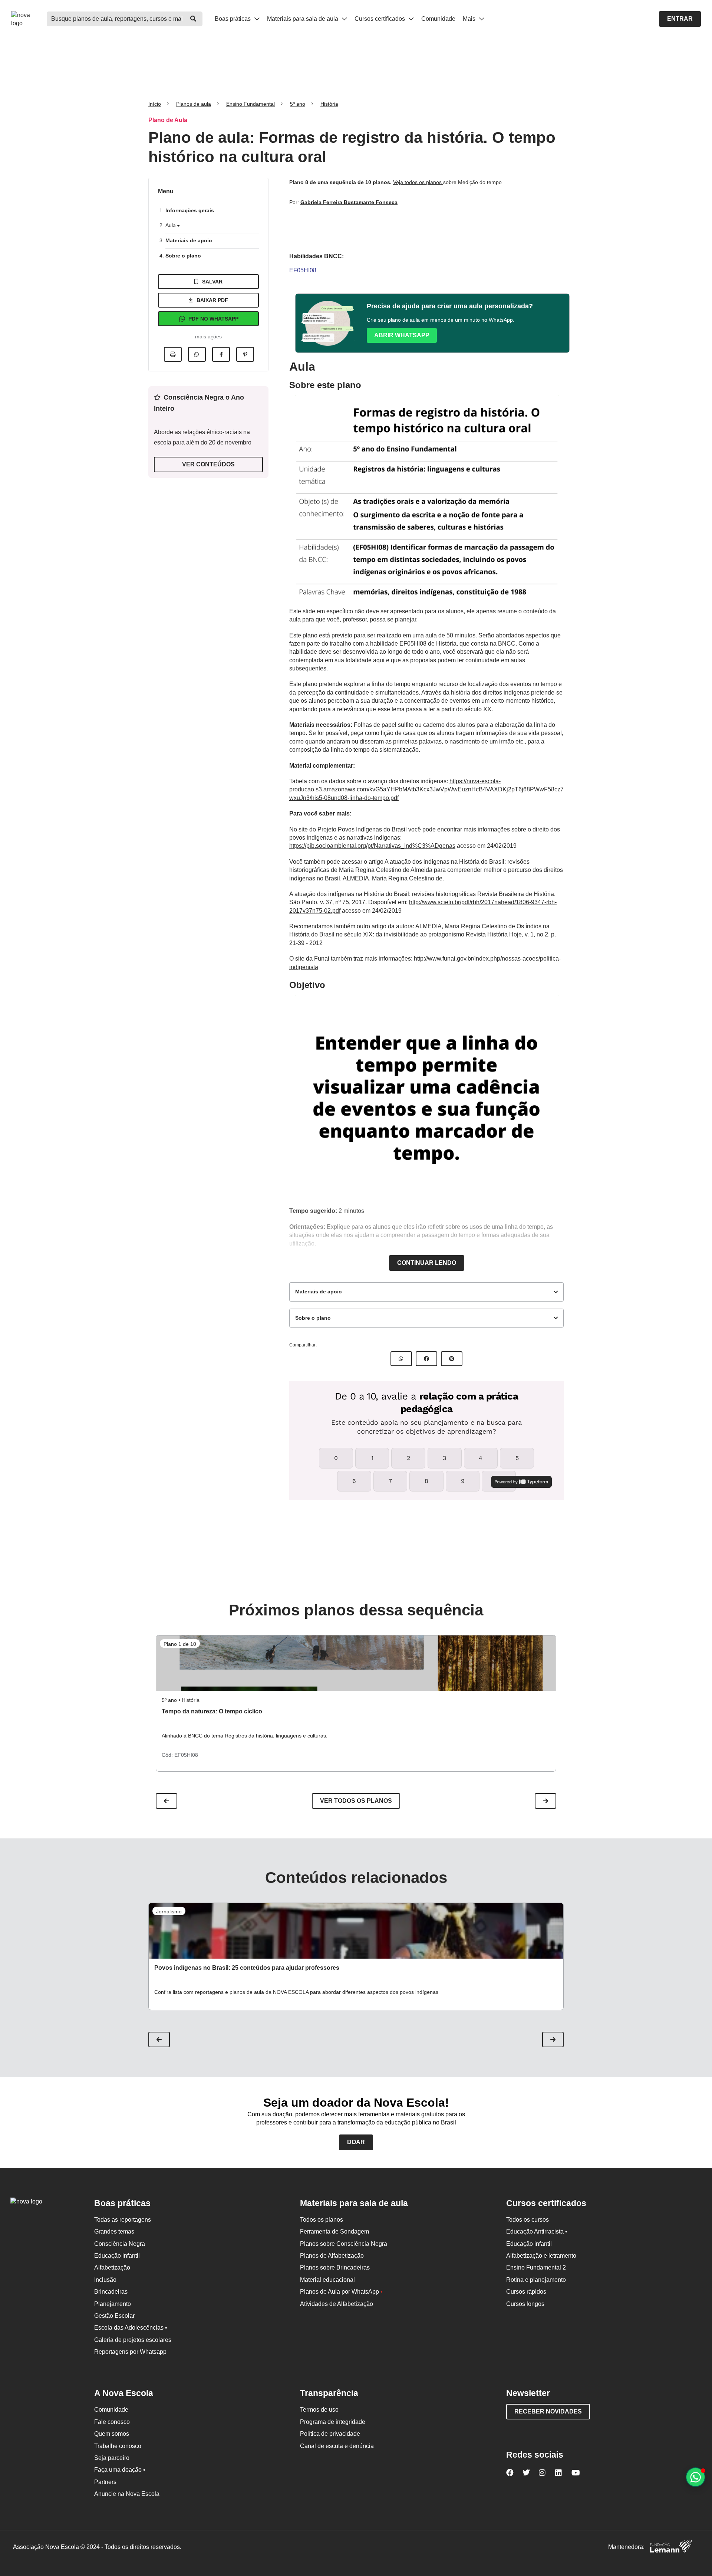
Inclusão (105, 2280)
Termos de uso (319, 2410)
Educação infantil (117, 2256)
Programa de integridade (333, 2422)
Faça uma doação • (120, 2470)
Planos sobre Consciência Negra (344, 2244)
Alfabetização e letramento (541, 2256)
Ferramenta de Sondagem (334, 2232)
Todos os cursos (528, 2220)
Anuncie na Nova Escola (127, 2494)
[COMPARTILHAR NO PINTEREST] (452, 1359)
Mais (470, 19)
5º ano (298, 104)
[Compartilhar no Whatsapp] (197, 354)
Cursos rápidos (526, 2292)
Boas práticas (233, 19)
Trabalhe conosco (118, 2446)
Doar (356, 2142)
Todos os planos (322, 2220)
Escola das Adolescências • (131, 2328)
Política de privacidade (330, 2434)
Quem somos (112, 2434)
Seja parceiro (112, 2458)
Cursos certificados (380, 19)
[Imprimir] (173, 354)
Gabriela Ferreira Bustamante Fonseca (349, 202)
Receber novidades (548, 2411)
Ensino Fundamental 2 (536, 2267)
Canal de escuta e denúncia (337, 2446)
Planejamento (113, 2304)
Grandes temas (114, 2232)
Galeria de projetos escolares (133, 2340)
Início (155, 104)
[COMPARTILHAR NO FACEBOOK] (426, 1359)
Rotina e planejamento (536, 2280)
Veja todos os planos (418, 182)
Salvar (212, 282)
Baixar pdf (212, 300)
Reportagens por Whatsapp (130, 2352)
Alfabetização (112, 2267)
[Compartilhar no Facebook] (221, 354)
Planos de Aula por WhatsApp (341, 2292)
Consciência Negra (120, 2244)
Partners (105, 2482)
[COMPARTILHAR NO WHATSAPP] (401, 1359)
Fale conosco (112, 2422)
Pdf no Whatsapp (213, 319)
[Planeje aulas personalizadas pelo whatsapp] (695, 2477)
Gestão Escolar (114, 2316)
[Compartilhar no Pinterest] (245, 354)
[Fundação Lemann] (671, 2547)
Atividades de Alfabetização (337, 2304)
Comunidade (438, 19)
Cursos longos (525, 2304)
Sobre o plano (183, 256)
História (329, 104)
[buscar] (193, 19)
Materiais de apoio (189, 240)
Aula (171, 225)
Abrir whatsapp (402, 335)
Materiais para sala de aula (303, 19)
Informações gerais (190, 210)
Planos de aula (194, 104)
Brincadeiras (111, 2292)
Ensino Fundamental (250, 104)
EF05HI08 (303, 270)
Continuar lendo (427, 1263)
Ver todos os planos (356, 1801)
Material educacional (327, 2280)
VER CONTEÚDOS (208, 464)
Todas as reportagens (123, 2220)
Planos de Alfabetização (332, 2256)
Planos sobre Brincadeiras (335, 2267)
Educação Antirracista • (537, 2232)
